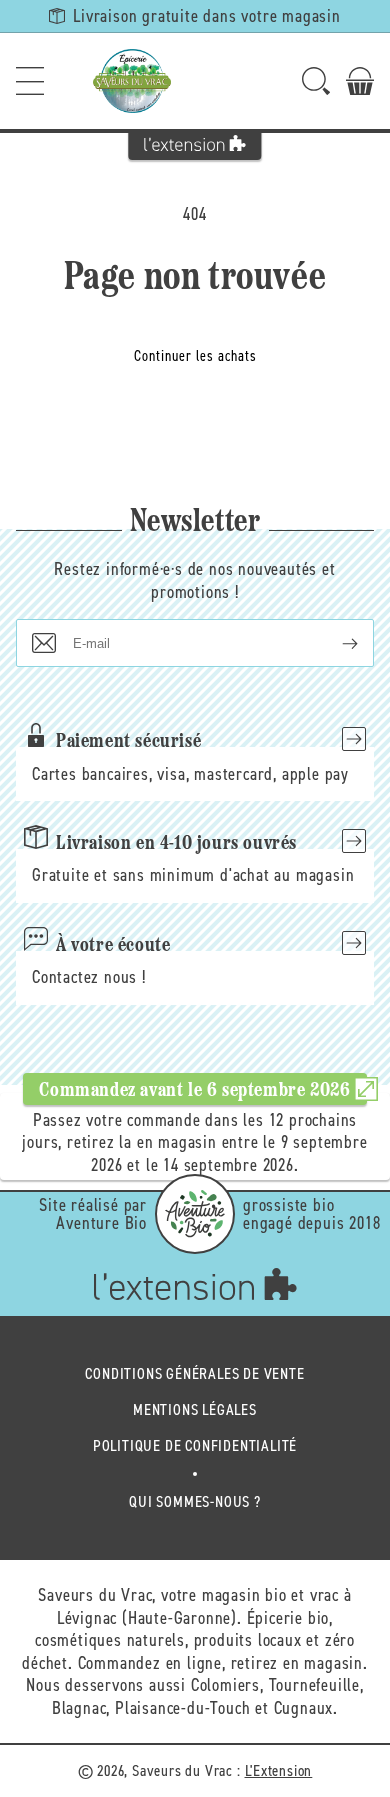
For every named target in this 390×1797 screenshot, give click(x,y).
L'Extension (279, 1770)
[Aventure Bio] (195, 1214)
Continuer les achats (195, 356)
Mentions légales (195, 1409)
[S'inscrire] (334, 643)
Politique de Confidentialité (195, 1445)
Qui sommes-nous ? (195, 1501)
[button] (30, 81)
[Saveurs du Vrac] (132, 81)
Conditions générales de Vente (194, 1373)
